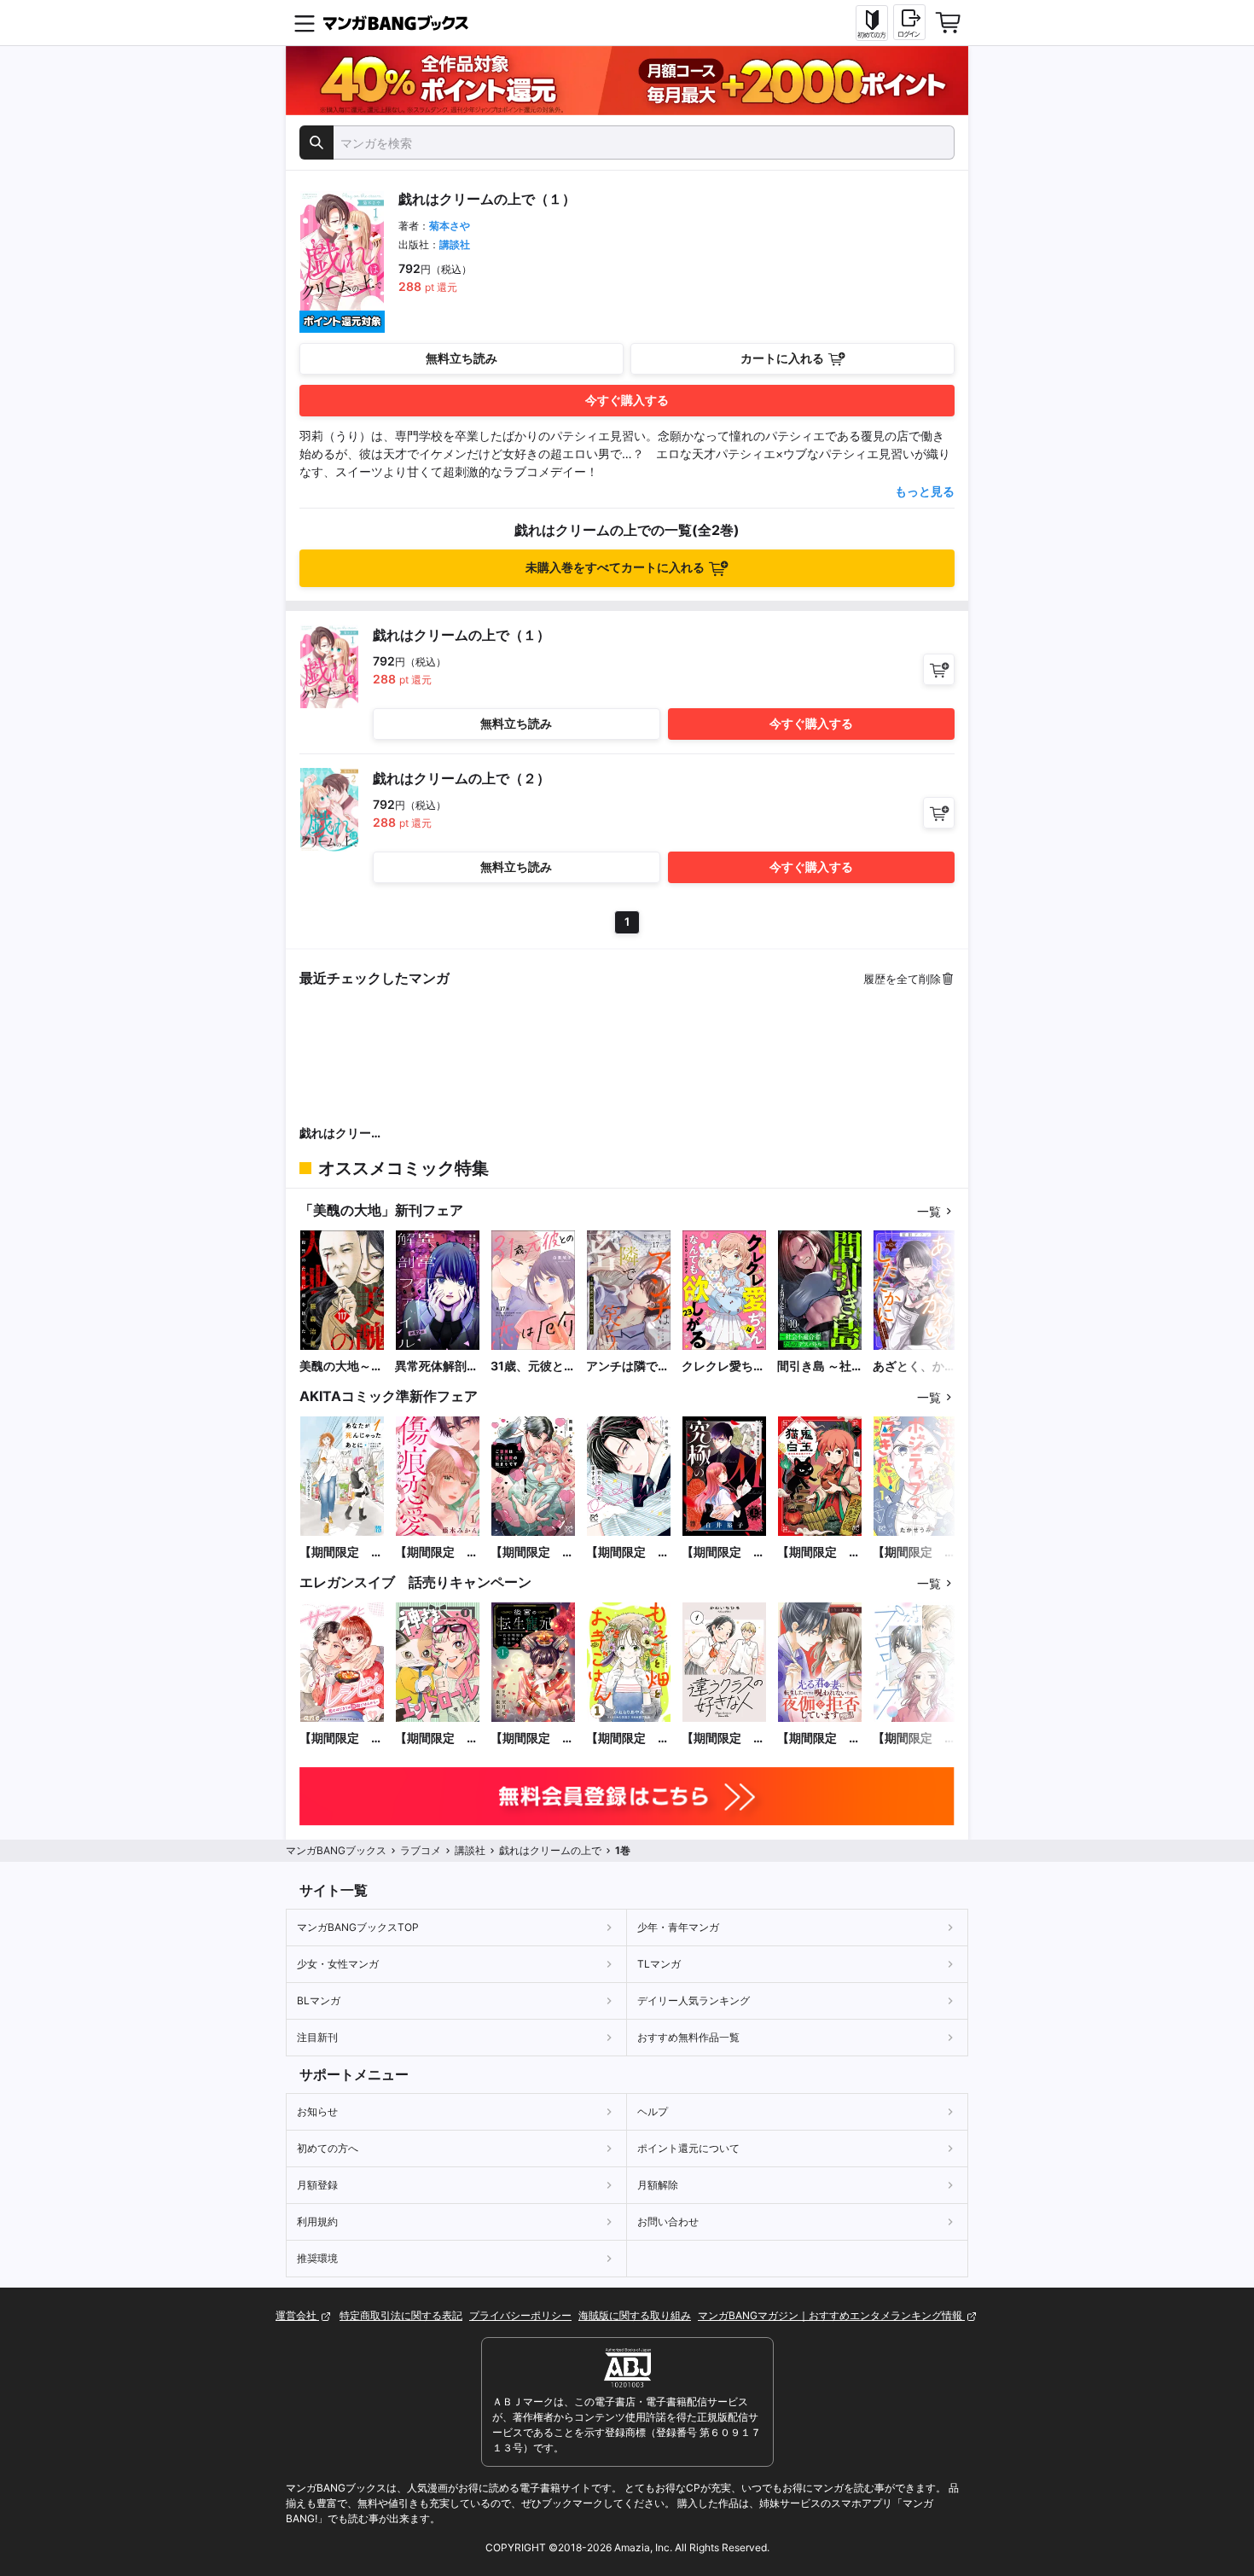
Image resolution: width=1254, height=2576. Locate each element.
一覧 (929, 1211)
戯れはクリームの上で (341, 1134)
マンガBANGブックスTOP (358, 1927)
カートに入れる (782, 358)
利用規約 (317, 2221)
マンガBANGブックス (336, 1850)
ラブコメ (421, 1850)
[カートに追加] (939, 669)
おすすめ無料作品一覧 (688, 2037)
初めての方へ (328, 2148)
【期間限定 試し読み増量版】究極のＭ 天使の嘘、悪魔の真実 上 (723, 1553)
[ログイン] (909, 22)
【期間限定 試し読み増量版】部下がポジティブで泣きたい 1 (914, 1553)
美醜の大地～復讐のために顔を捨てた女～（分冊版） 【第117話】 (341, 1367)
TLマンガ (659, 1964)
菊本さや (450, 226)
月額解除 (658, 2185)
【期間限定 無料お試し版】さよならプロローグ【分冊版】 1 (914, 1739)
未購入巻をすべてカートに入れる (615, 567)
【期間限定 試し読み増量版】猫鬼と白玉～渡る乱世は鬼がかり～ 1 (819, 1553)
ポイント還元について (688, 2148)
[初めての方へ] (872, 23)
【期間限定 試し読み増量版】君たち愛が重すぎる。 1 (628, 1553)
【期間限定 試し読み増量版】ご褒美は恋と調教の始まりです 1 (533, 1553)
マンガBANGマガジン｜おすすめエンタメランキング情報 (831, 2315)
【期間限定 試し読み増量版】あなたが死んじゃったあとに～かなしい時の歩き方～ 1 (341, 1553)
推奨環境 (317, 2258)
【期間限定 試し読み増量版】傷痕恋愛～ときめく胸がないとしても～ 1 (437, 1553)
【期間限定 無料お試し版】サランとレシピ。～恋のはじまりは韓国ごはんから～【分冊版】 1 (342, 1739)
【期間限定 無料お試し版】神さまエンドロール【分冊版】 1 (437, 1739)
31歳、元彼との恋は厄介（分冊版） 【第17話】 (533, 1367)
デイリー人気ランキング (694, 2000)
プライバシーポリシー (520, 2315)
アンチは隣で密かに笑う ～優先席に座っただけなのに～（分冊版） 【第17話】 (628, 1367)
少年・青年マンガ (678, 1927)
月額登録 (317, 2185)
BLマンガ (319, 2000)
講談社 (455, 244)
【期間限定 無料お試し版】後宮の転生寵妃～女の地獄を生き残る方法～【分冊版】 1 (532, 1739)
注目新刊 (317, 2037)
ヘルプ (653, 2111)
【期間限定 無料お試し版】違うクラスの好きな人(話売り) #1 (723, 1739)
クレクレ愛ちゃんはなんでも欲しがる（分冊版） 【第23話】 (723, 1367)
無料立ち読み (462, 358)
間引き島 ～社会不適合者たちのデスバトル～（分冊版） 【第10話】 (819, 1367)
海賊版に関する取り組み (635, 2315)
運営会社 (297, 2315)
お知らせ (317, 2111)
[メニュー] (305, 23)
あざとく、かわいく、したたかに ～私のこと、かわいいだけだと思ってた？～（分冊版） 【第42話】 (914, 1367)
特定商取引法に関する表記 (401, 2315)
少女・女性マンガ (338, 1964)
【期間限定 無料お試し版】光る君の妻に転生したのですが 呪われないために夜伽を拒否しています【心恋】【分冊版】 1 (820, 1739)
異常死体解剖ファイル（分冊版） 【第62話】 (437, 1367)
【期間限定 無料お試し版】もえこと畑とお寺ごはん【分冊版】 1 (628, 1739)
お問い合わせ (668, 2221)
